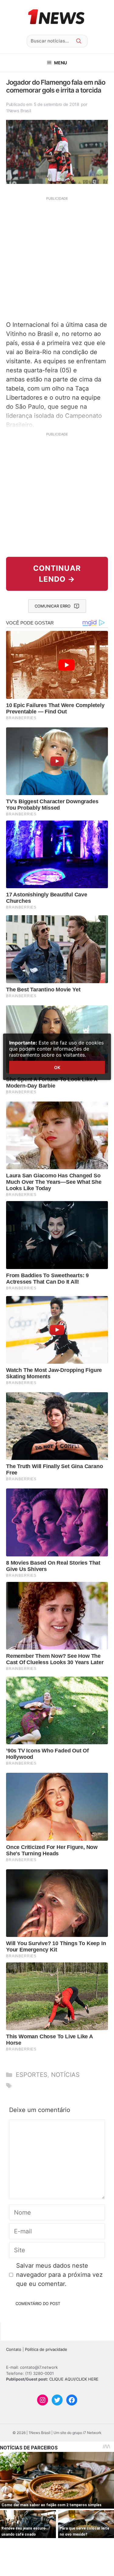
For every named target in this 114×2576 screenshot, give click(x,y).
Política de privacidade (46, 2349)
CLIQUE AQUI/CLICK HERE (74, 2379)
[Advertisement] (57, 258)
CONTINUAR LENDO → (57, 574)
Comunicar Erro (53, 606)
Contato (14, 2349)
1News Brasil (19, 111)
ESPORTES (32, 2075)
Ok (57, 1067)
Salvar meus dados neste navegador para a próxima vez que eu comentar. (59, 2275)
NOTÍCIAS (65, 2075)
